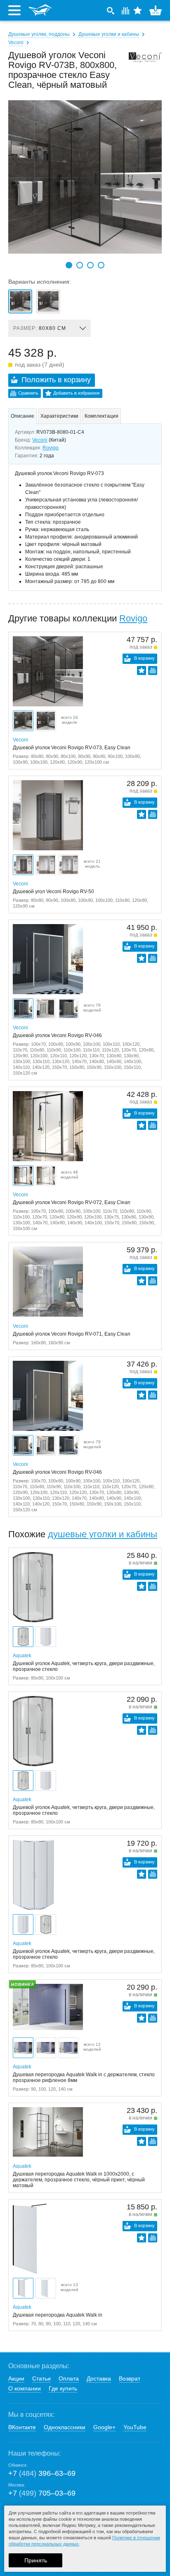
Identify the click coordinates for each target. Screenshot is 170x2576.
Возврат (130, 2378)
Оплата (69, 2378)
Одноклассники (65, 2427)
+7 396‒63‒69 (42, 2473)
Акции (16, 2378)
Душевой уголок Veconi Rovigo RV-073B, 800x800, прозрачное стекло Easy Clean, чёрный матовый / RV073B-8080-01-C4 (20, 301)
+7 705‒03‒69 (42, 2493)
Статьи (41, 2378)
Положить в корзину (56, 380)
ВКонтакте (22, 2427)
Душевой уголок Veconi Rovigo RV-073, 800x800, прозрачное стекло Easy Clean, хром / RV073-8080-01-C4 (48, 301)
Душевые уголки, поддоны (39, 34)
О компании (25, 2388)
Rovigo (51, 448)
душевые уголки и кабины (103, 1534)
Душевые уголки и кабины (109, 34)
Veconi (16, 42)
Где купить (63, 2388)
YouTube (135, 2427)
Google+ (104, 2427)
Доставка (99, 2378)
